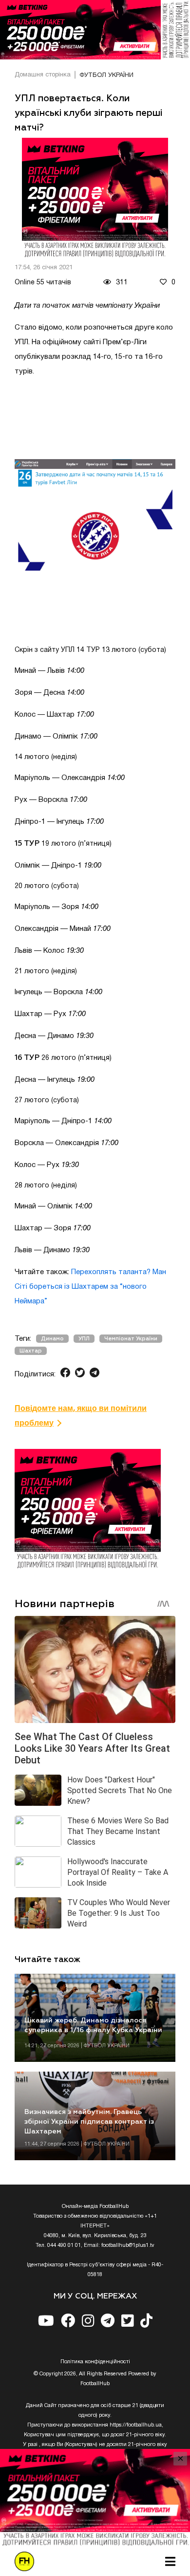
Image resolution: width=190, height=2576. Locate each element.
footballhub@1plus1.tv (128, 2245)
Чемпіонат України (131, 1339)
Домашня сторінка (43, 75)
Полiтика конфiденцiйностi (95, 2362)
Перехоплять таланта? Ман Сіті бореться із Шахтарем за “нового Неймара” (90, 1287)
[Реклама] (95, 30)
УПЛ (84, 1339)
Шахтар (31, 1351)
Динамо (52, 1339)
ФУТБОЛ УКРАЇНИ (106, 75)
